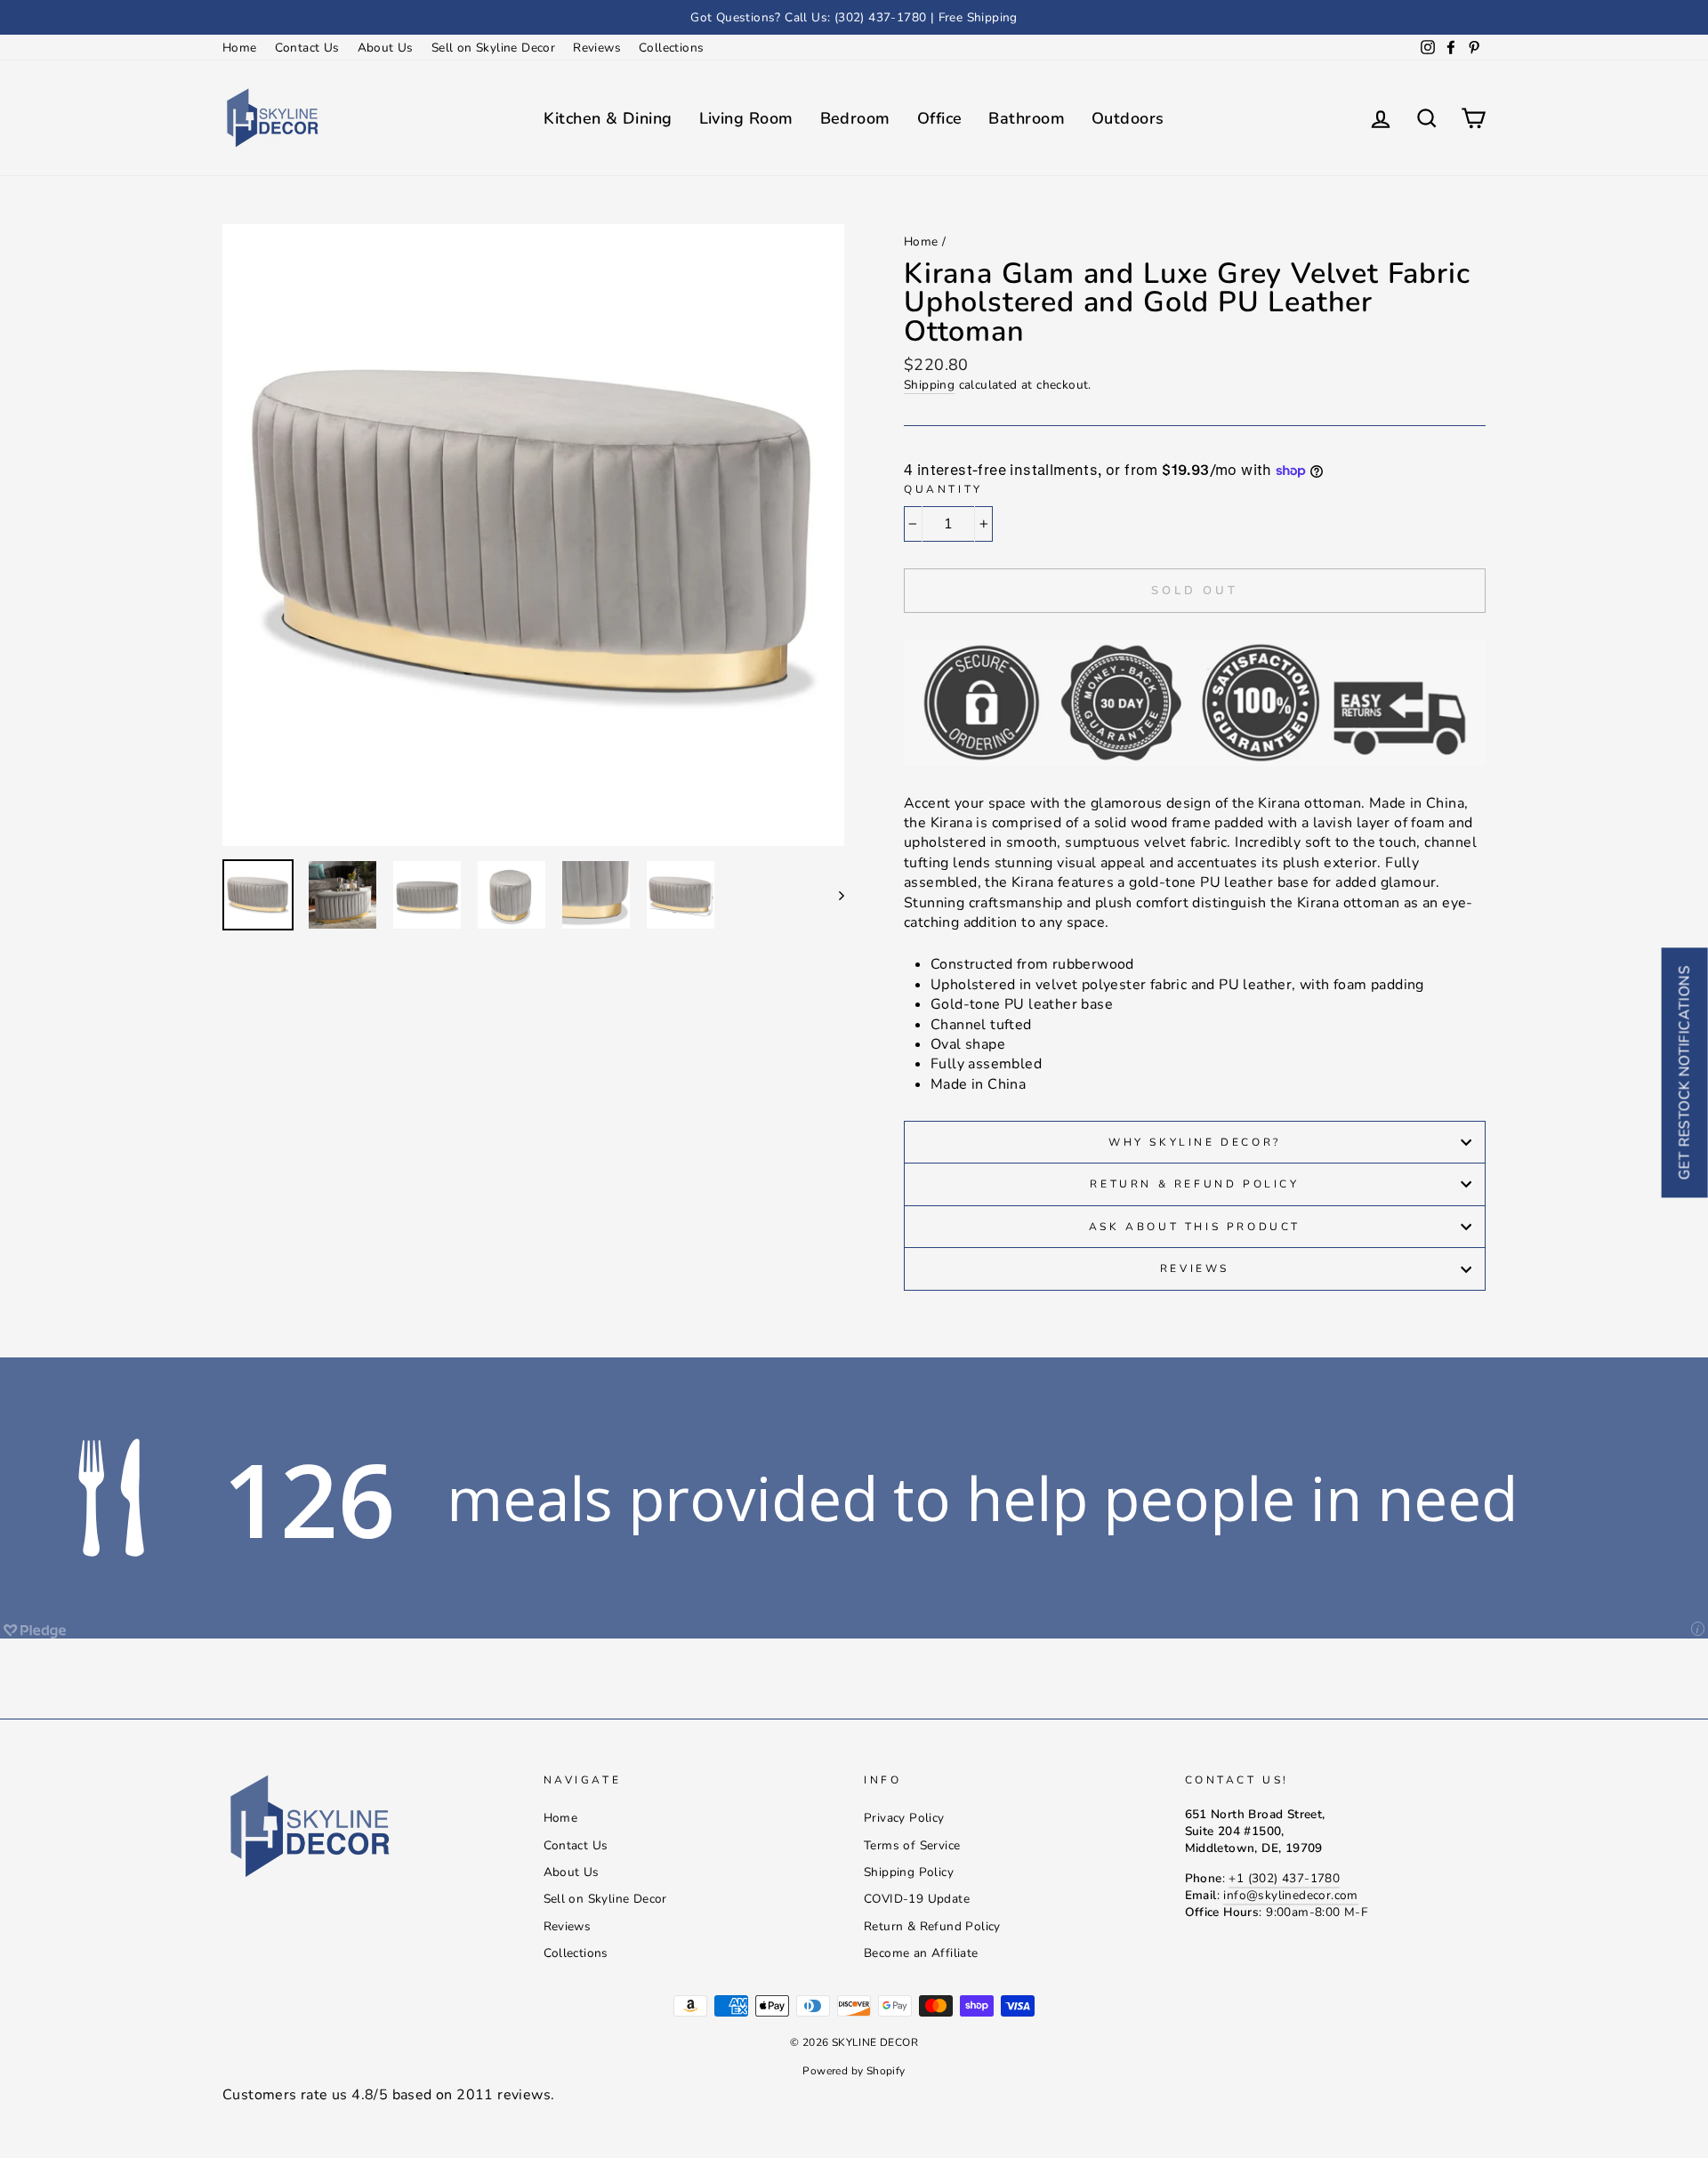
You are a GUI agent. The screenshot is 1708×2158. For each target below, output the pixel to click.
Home (240, 48)
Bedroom (855, 118)
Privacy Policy (904, 1818)
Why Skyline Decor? (1195, 1142)
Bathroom (1027, 118)
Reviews (597, 48)
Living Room (746, 118)
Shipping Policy (909, 1872)
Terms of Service (912, 1845)
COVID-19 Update (917, 1899)
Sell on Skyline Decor (493, 48)
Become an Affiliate (921, 1953)
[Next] (833, 895)
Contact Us (307, 48)
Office (940, 118)
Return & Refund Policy (1194, 1184)
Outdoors (1128, 118)
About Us (386, 48)
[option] (854, 17)
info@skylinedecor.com (1290, 1895)
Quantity (943, 489)
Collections (671, 48)
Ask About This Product (1195, 1227)
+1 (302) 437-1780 (1284, 1878)
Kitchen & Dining (608, 118)
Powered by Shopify (854, 2071)
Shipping (929, 385)
